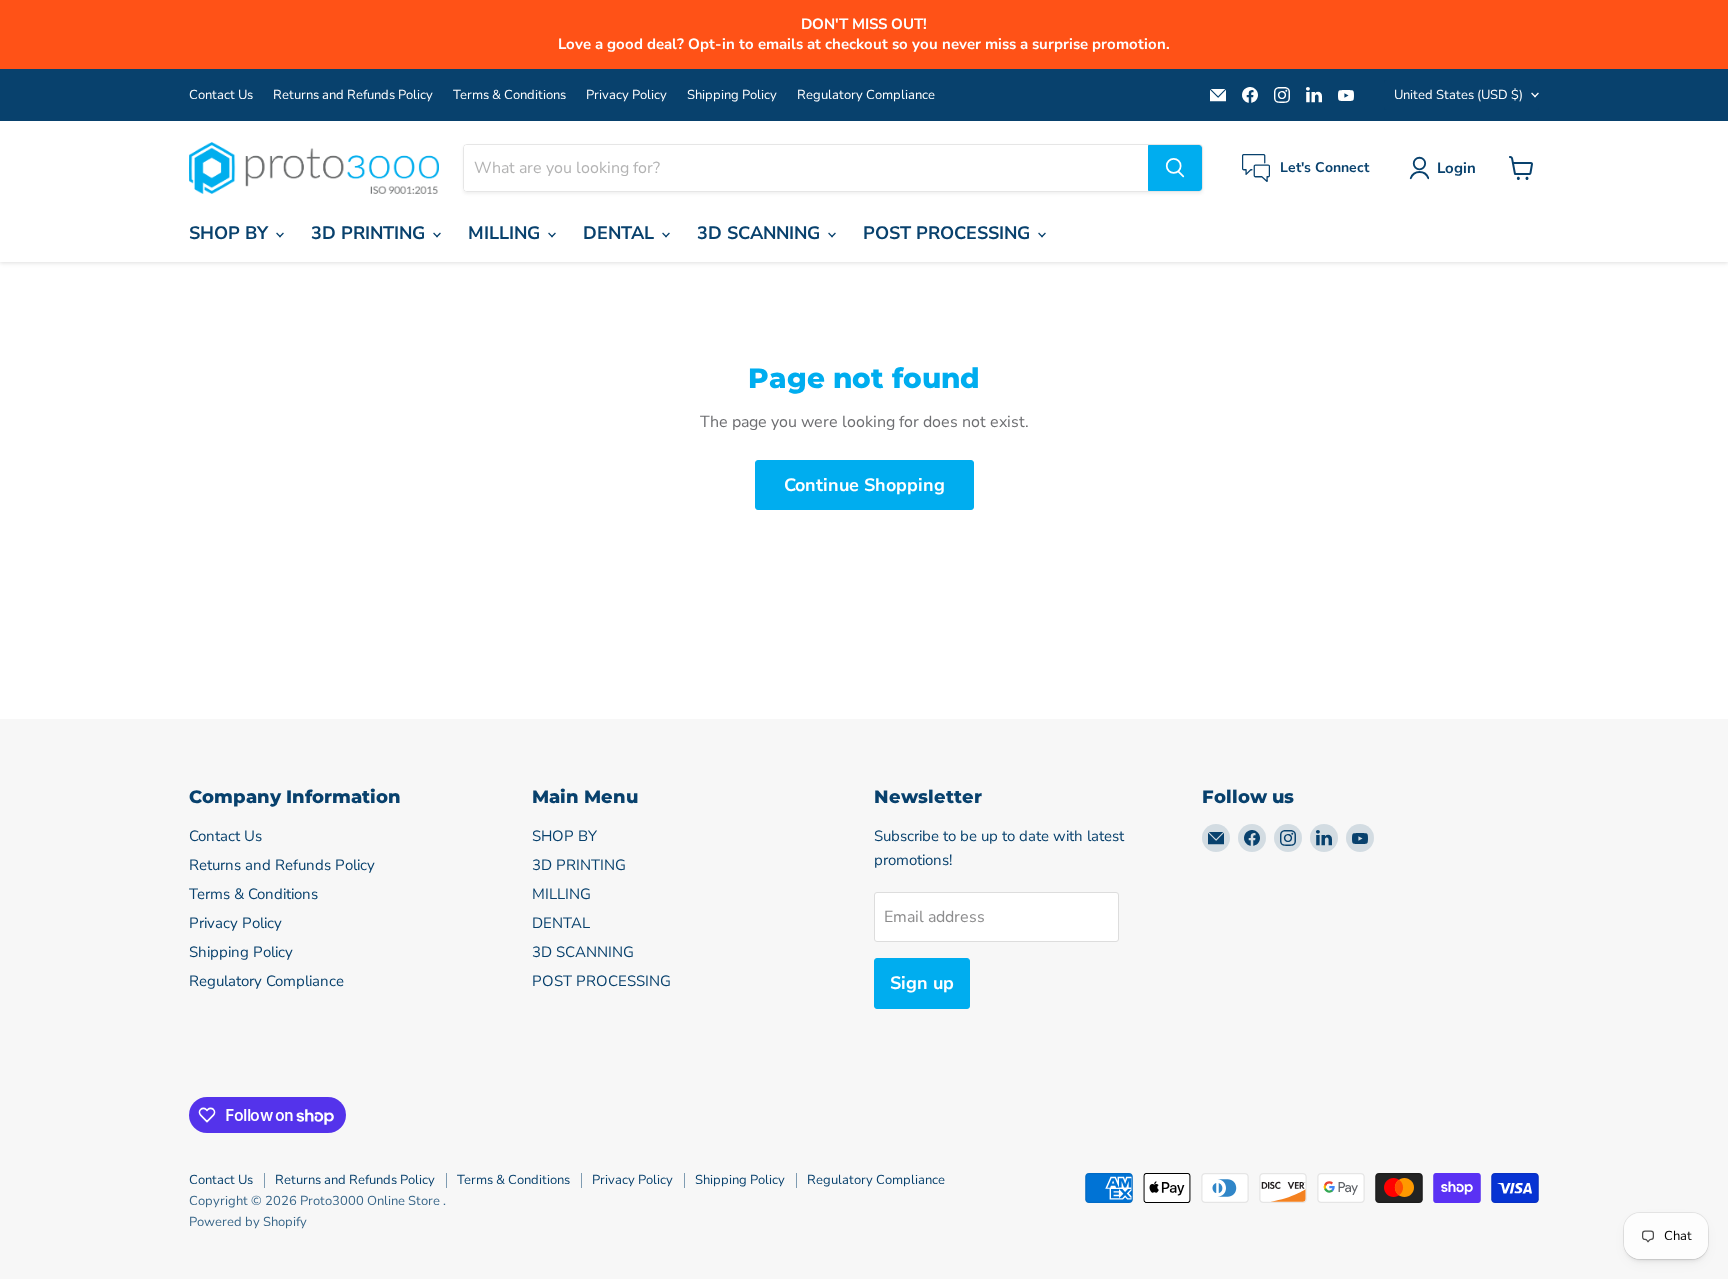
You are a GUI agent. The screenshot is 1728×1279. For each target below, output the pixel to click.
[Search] (1175, 168)
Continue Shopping (864, 485)
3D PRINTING (370, 233)
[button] (1446, 168)
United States (1458, 95)
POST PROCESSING (949, 233)
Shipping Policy (732, 95)
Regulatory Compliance (866, 95)
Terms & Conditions (509, 95)
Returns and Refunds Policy (353, 95)
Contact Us (221, 95)
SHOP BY (231, 233)
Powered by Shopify (248, 1222)
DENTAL (621, 233)
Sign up (922, 983)
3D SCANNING (761, 233)
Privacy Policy (626, 95)
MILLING (506, 233)
